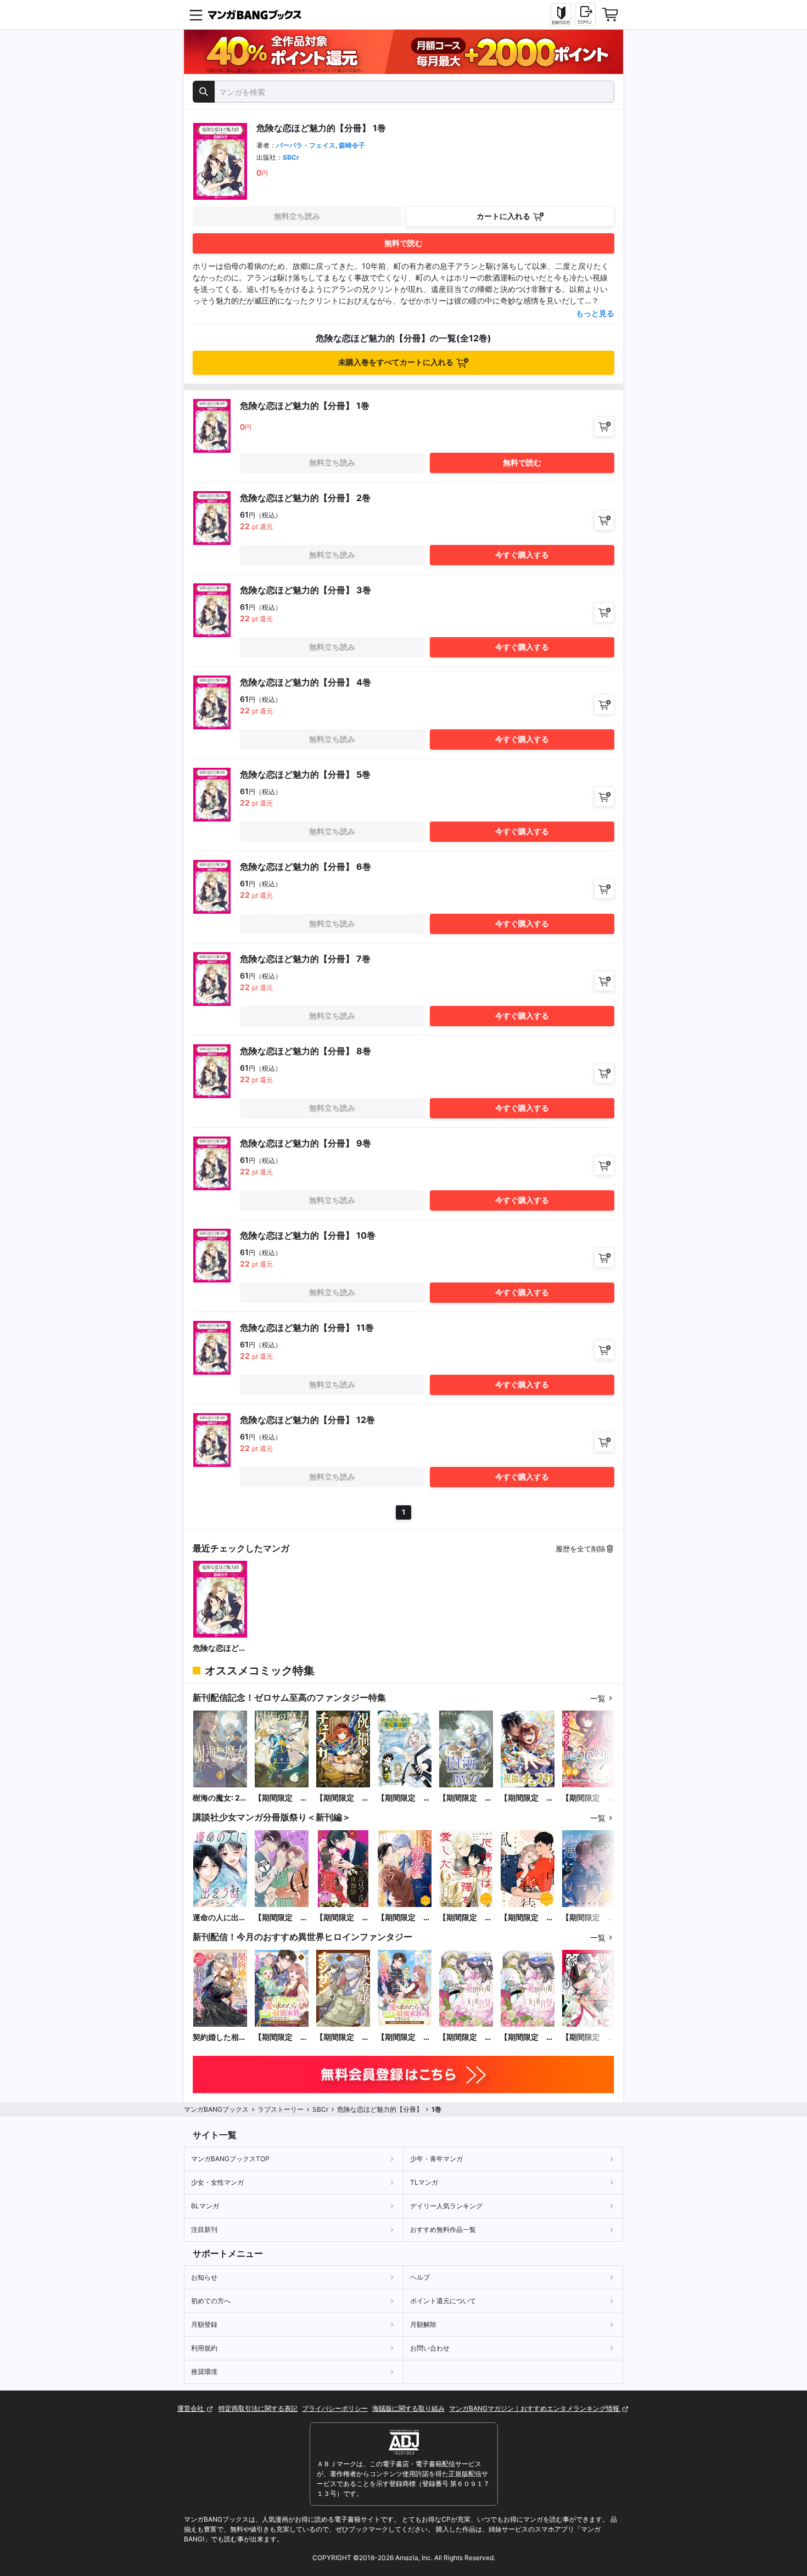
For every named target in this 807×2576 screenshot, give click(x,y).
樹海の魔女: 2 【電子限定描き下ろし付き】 (220, 1798)
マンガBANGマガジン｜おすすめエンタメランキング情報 (535, 2408)
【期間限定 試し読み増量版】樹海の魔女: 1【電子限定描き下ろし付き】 (281, 1798)
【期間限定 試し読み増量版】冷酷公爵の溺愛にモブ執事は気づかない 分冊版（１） (404, 1918)
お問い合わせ (430, 2348)
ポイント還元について (443, 2301)
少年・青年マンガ (436, 2159)
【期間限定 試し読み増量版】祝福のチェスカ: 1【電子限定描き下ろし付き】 (343, 1798)
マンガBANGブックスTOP (230, 2159)
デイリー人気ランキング (446, 2206)
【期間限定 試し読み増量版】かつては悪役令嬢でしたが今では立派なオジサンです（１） (343, 2037)
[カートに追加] (604, 427)
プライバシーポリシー (335, 2408)
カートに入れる (503, 216)
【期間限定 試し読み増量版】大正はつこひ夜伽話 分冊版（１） (343, 1918)
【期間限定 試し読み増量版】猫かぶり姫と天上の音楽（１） (527, 2037)
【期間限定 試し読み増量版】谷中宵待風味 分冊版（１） (527, 1918)
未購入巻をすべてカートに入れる (396, 362)
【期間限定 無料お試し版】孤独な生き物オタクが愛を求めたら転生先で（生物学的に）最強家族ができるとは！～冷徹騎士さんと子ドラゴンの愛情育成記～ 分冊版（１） (404, 2037)
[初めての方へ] (561, 15)
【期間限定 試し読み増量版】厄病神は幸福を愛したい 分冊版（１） (466, 1918)
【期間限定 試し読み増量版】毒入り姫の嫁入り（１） (589, 2037)
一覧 (598, 1698)
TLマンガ (424, 2182)
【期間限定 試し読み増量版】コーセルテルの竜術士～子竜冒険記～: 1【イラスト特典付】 (404, 1798)
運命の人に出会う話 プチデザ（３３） (220, 1918)
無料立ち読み (297, 216)
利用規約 (204, 2348)
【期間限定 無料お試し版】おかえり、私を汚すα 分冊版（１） (281, 1918)
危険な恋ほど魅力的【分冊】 (220, 1648)
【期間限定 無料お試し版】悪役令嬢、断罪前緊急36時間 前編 (589, 1798)
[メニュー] (196, 15)
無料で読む (403, 243)
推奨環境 (204, 2372)
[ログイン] (585, 14)
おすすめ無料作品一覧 (443, 2229)
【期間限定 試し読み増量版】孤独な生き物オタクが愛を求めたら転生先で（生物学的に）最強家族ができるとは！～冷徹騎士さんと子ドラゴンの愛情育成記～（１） (281, 2037)
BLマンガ (205, 2206)
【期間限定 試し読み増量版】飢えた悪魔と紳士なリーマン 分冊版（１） (589, 1918)
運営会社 (191, 2408)
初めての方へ (211, 2301)
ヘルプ (420, 2277)
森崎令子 (352, 145)
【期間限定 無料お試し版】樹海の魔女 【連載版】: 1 (466, 1798)
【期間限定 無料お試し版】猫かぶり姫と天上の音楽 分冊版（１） (466, 2037)
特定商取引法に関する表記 (258, 2408)
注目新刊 (204, 2229)
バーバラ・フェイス (306, 145)
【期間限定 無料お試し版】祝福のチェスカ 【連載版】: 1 (527, 1798)
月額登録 (204, 2324)
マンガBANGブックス (216, 2109)
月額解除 (423, 2324)
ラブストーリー (281, 2109)
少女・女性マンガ (217, 2182)
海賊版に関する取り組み (408, 2408)
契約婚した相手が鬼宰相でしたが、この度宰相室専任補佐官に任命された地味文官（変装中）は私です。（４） (220, 2037)
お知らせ (204, 2277)
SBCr (291, 157)
